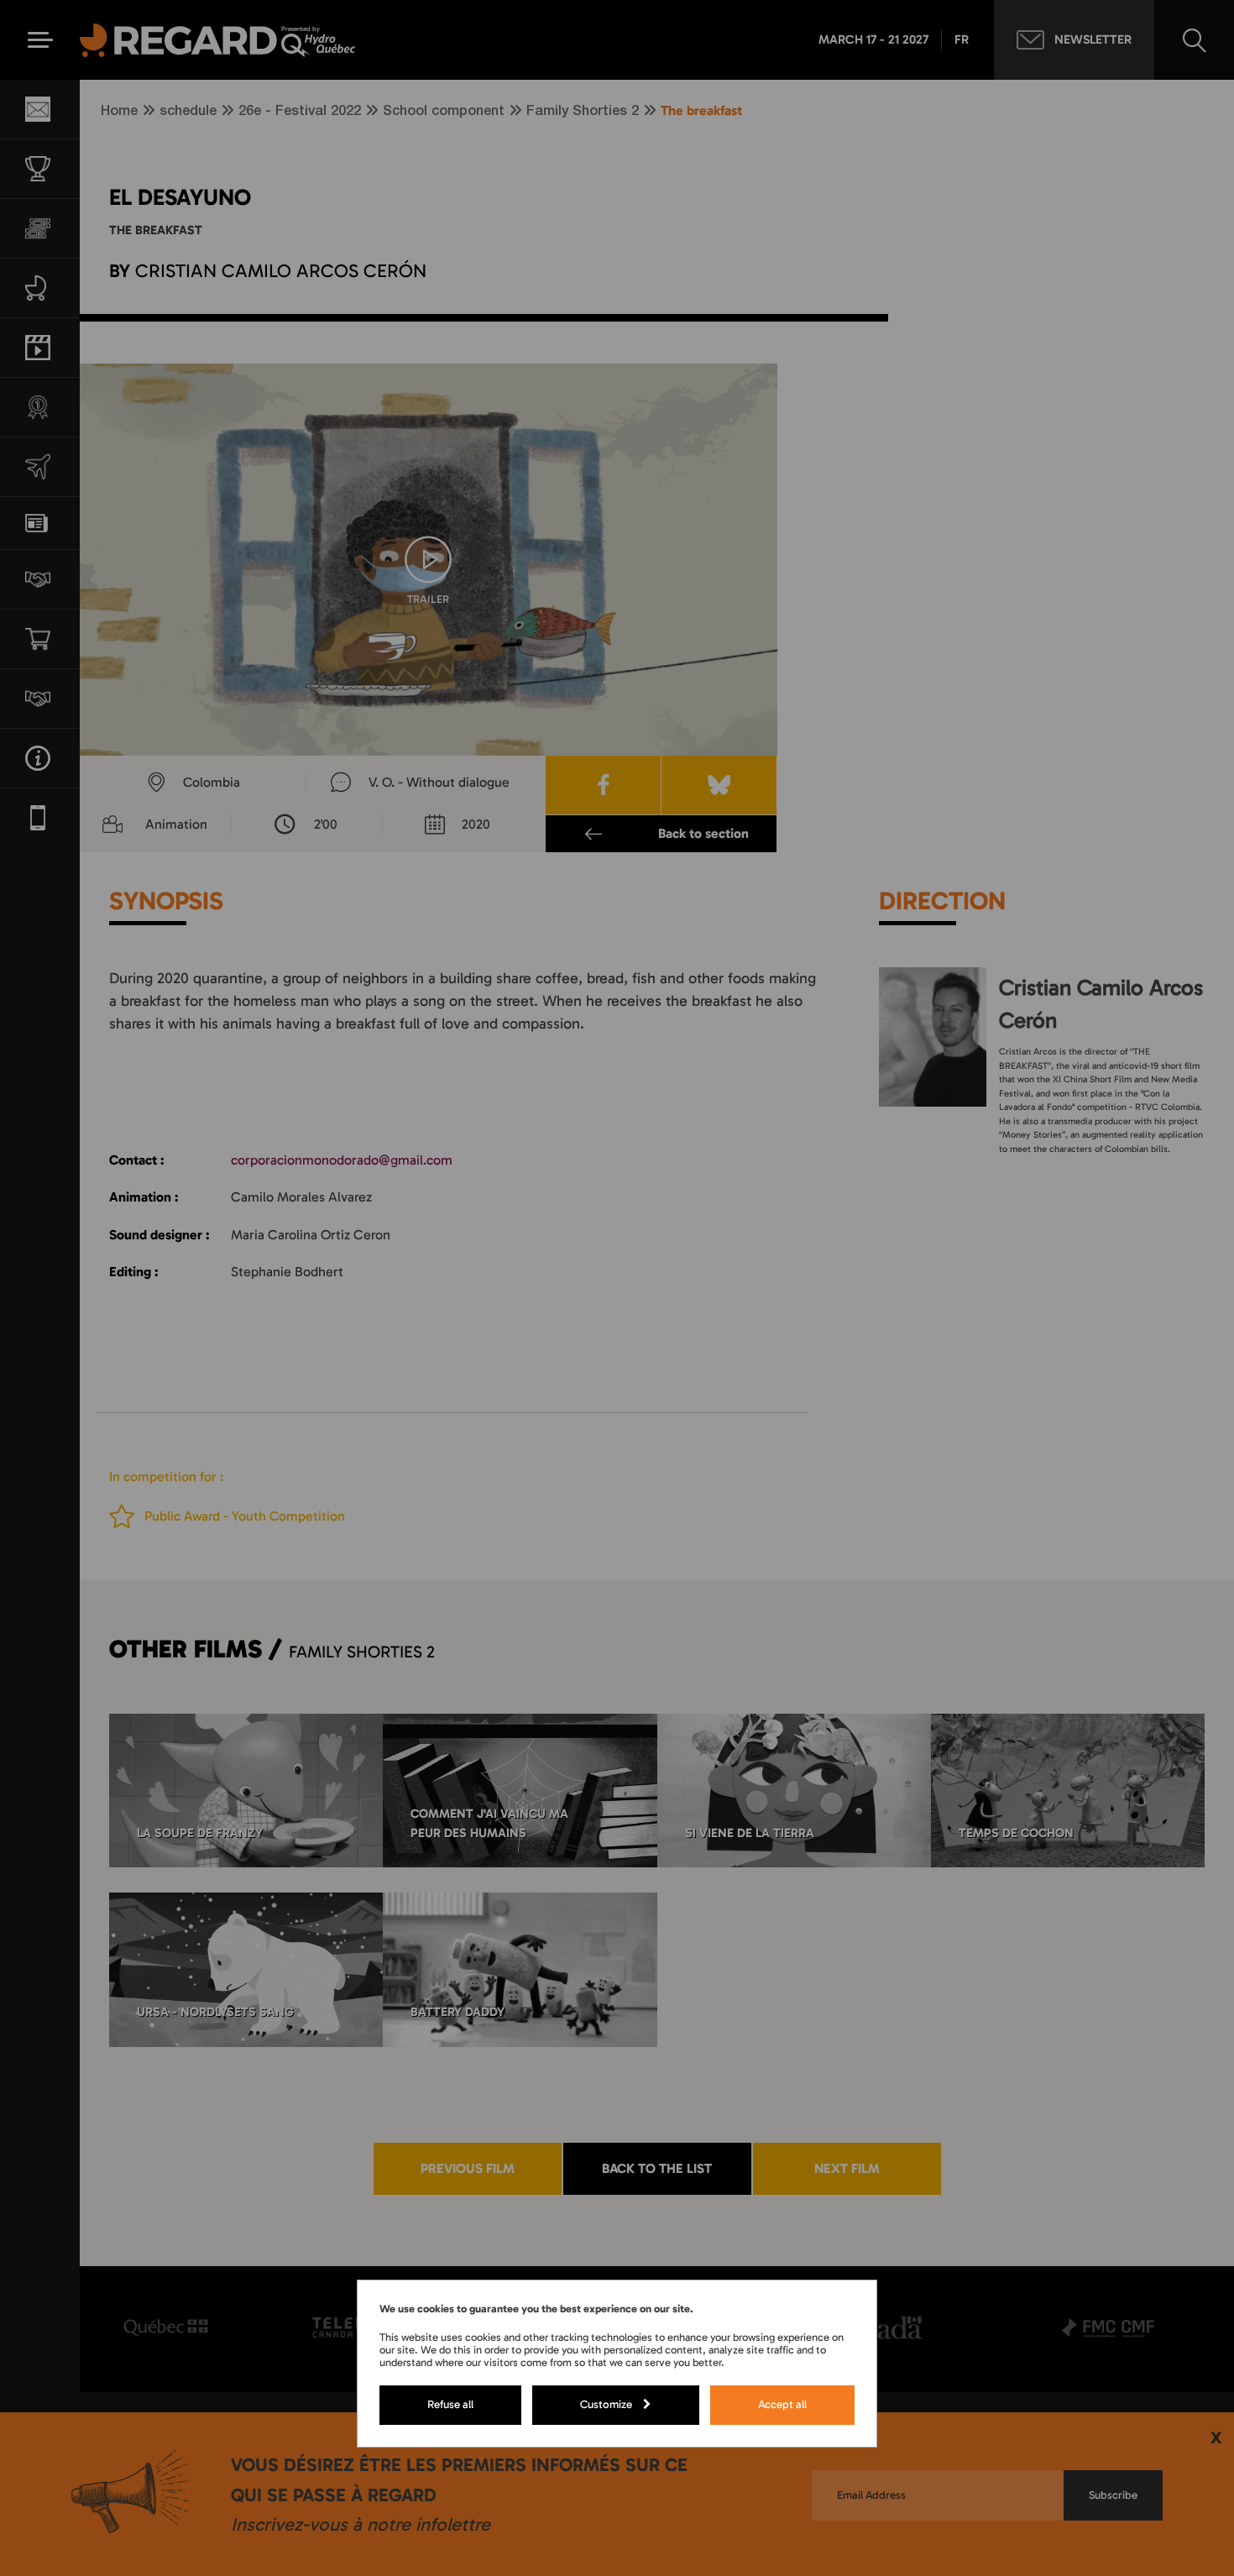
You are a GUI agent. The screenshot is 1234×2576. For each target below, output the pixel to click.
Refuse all (450, 2404)
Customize (606, 2404)
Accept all (782, 2404)
